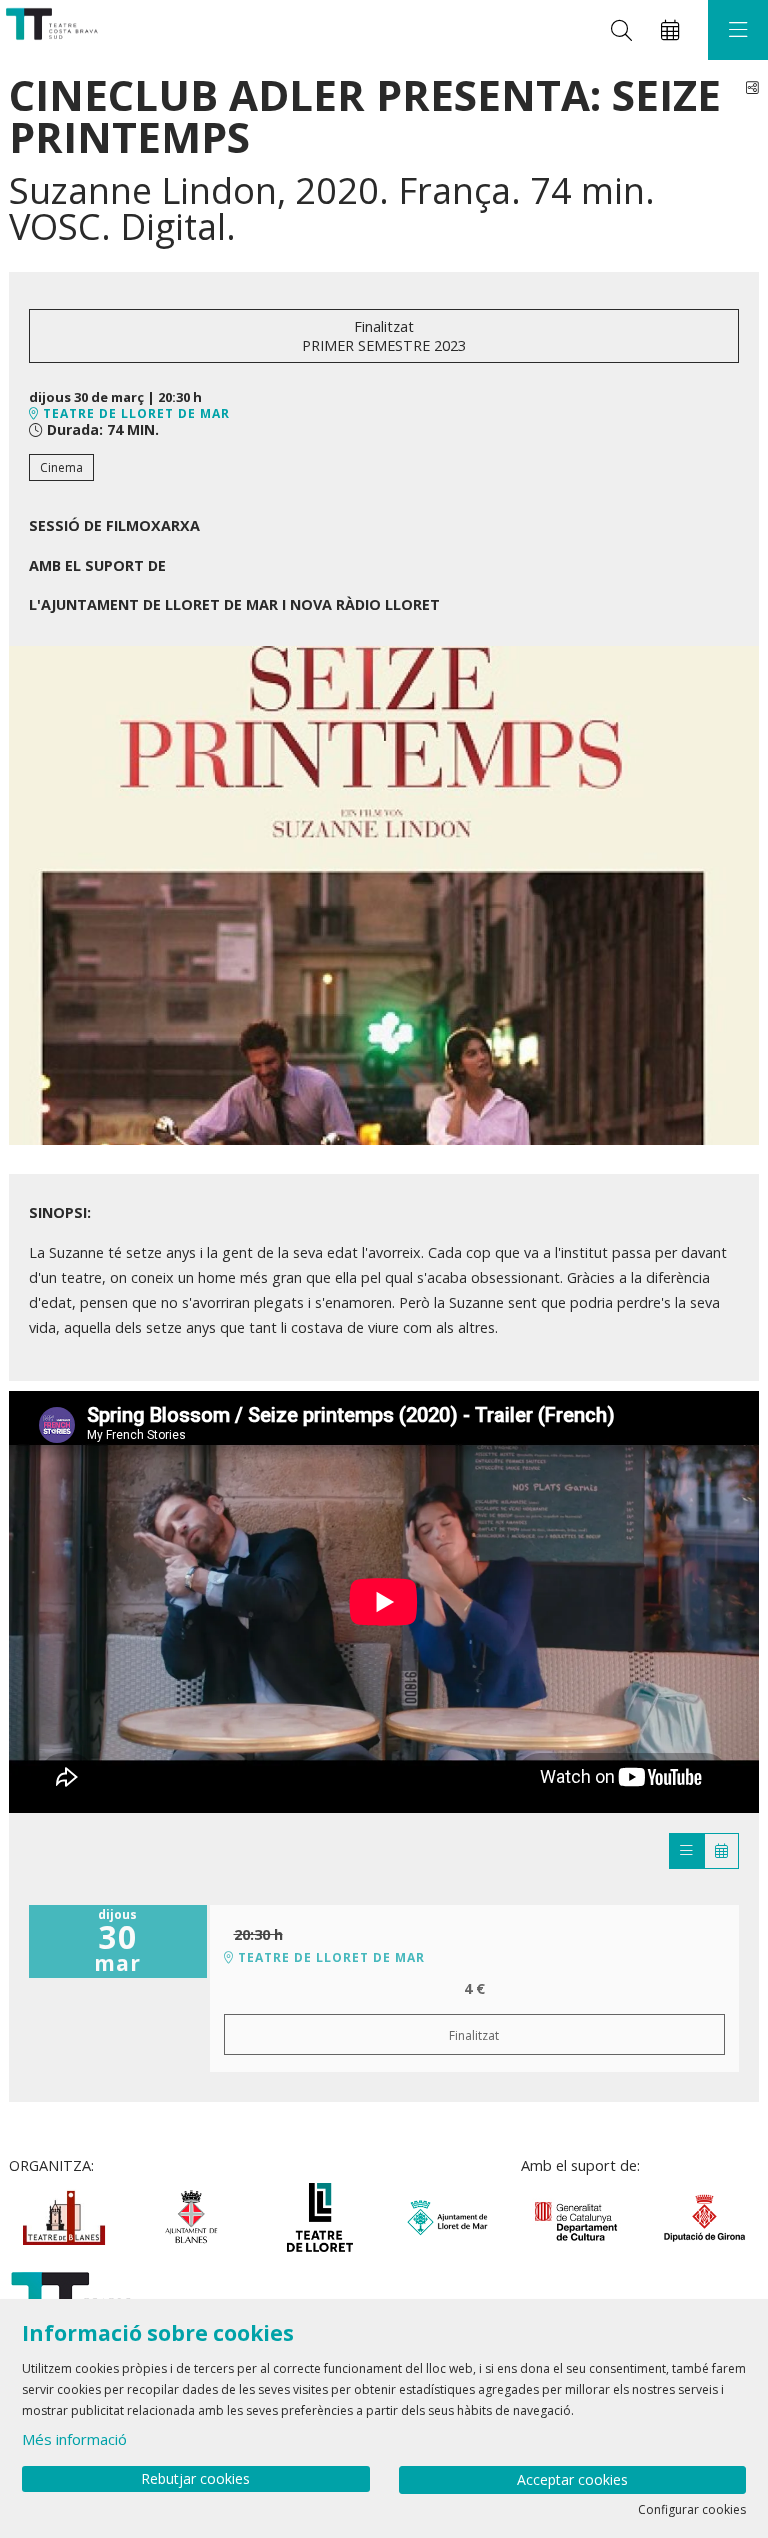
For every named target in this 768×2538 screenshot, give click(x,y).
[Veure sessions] (686, 1851)
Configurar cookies (692, 2510)
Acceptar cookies (572, 2479)
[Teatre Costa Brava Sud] (49, 30)
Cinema (61, 467)
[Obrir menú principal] (738, 30)
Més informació (74, 2439)
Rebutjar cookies (195, 2478)
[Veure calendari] (721, 1851)
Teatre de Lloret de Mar (134, 414)
